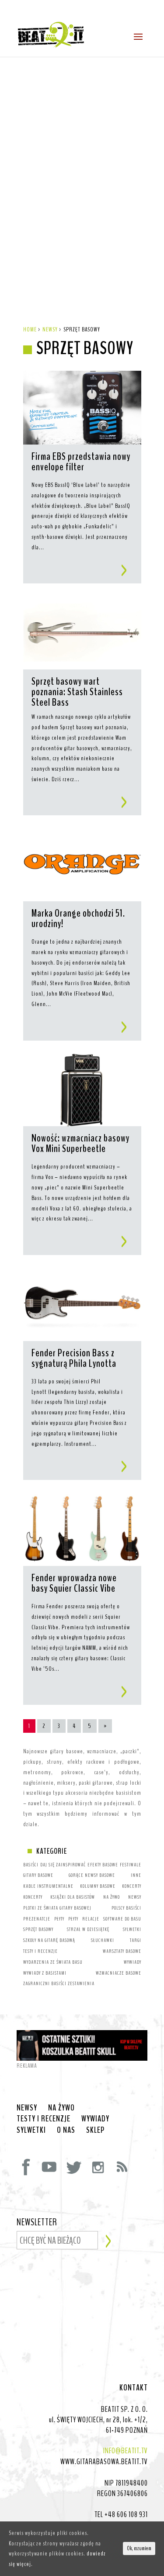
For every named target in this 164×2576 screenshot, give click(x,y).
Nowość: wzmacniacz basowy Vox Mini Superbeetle (80, 1144)
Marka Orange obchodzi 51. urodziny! (78, 919)
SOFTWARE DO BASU (122, 1919)
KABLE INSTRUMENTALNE (48, 1886)
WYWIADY (133, 1962)
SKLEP (95, 2130)
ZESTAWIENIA (81, 1983)
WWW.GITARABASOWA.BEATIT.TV (104, 2462)
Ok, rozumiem (139, 2548)
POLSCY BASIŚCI (126, 1908)
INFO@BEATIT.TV (126, 2451)
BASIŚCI (31, 1865)
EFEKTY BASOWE (103, 1865)
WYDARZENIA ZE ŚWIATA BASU (53, 1962)
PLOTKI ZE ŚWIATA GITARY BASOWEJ (57, 1908)
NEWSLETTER (37, 2223)
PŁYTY (59, 1919)
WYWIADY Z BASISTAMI (45, 1973)
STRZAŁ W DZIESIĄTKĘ (88, 1929)
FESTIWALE (131, 1865)
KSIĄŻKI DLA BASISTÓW (73, 1897)
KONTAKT (134, 2388)
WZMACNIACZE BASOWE (119, 1973)
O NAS (66, 2130)
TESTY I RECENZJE (40, 1951)
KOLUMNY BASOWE (98, 1886)
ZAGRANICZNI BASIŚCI (45, 1983)
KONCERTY (132, 1886)
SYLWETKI (132, 1929)
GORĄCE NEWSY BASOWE (92, 1875)
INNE (136, 1875)
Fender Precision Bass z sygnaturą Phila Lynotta (74, 1359)
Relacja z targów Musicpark (56, 221)
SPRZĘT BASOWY (38, 1929)
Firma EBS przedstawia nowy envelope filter (81, 462)
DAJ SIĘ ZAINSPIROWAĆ (63, 1865)
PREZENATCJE (37, 1919)
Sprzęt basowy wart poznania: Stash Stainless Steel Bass (77, 692)
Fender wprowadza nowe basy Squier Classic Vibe (74, 1584)
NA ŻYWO (112, 1897)
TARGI (136, 1940)
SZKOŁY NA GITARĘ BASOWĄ (49, 1940)
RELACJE (91, 1919)
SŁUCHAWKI (103, 1940)
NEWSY (135, 1897)
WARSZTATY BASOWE (122, 1951)
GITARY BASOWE (38, 1875)
